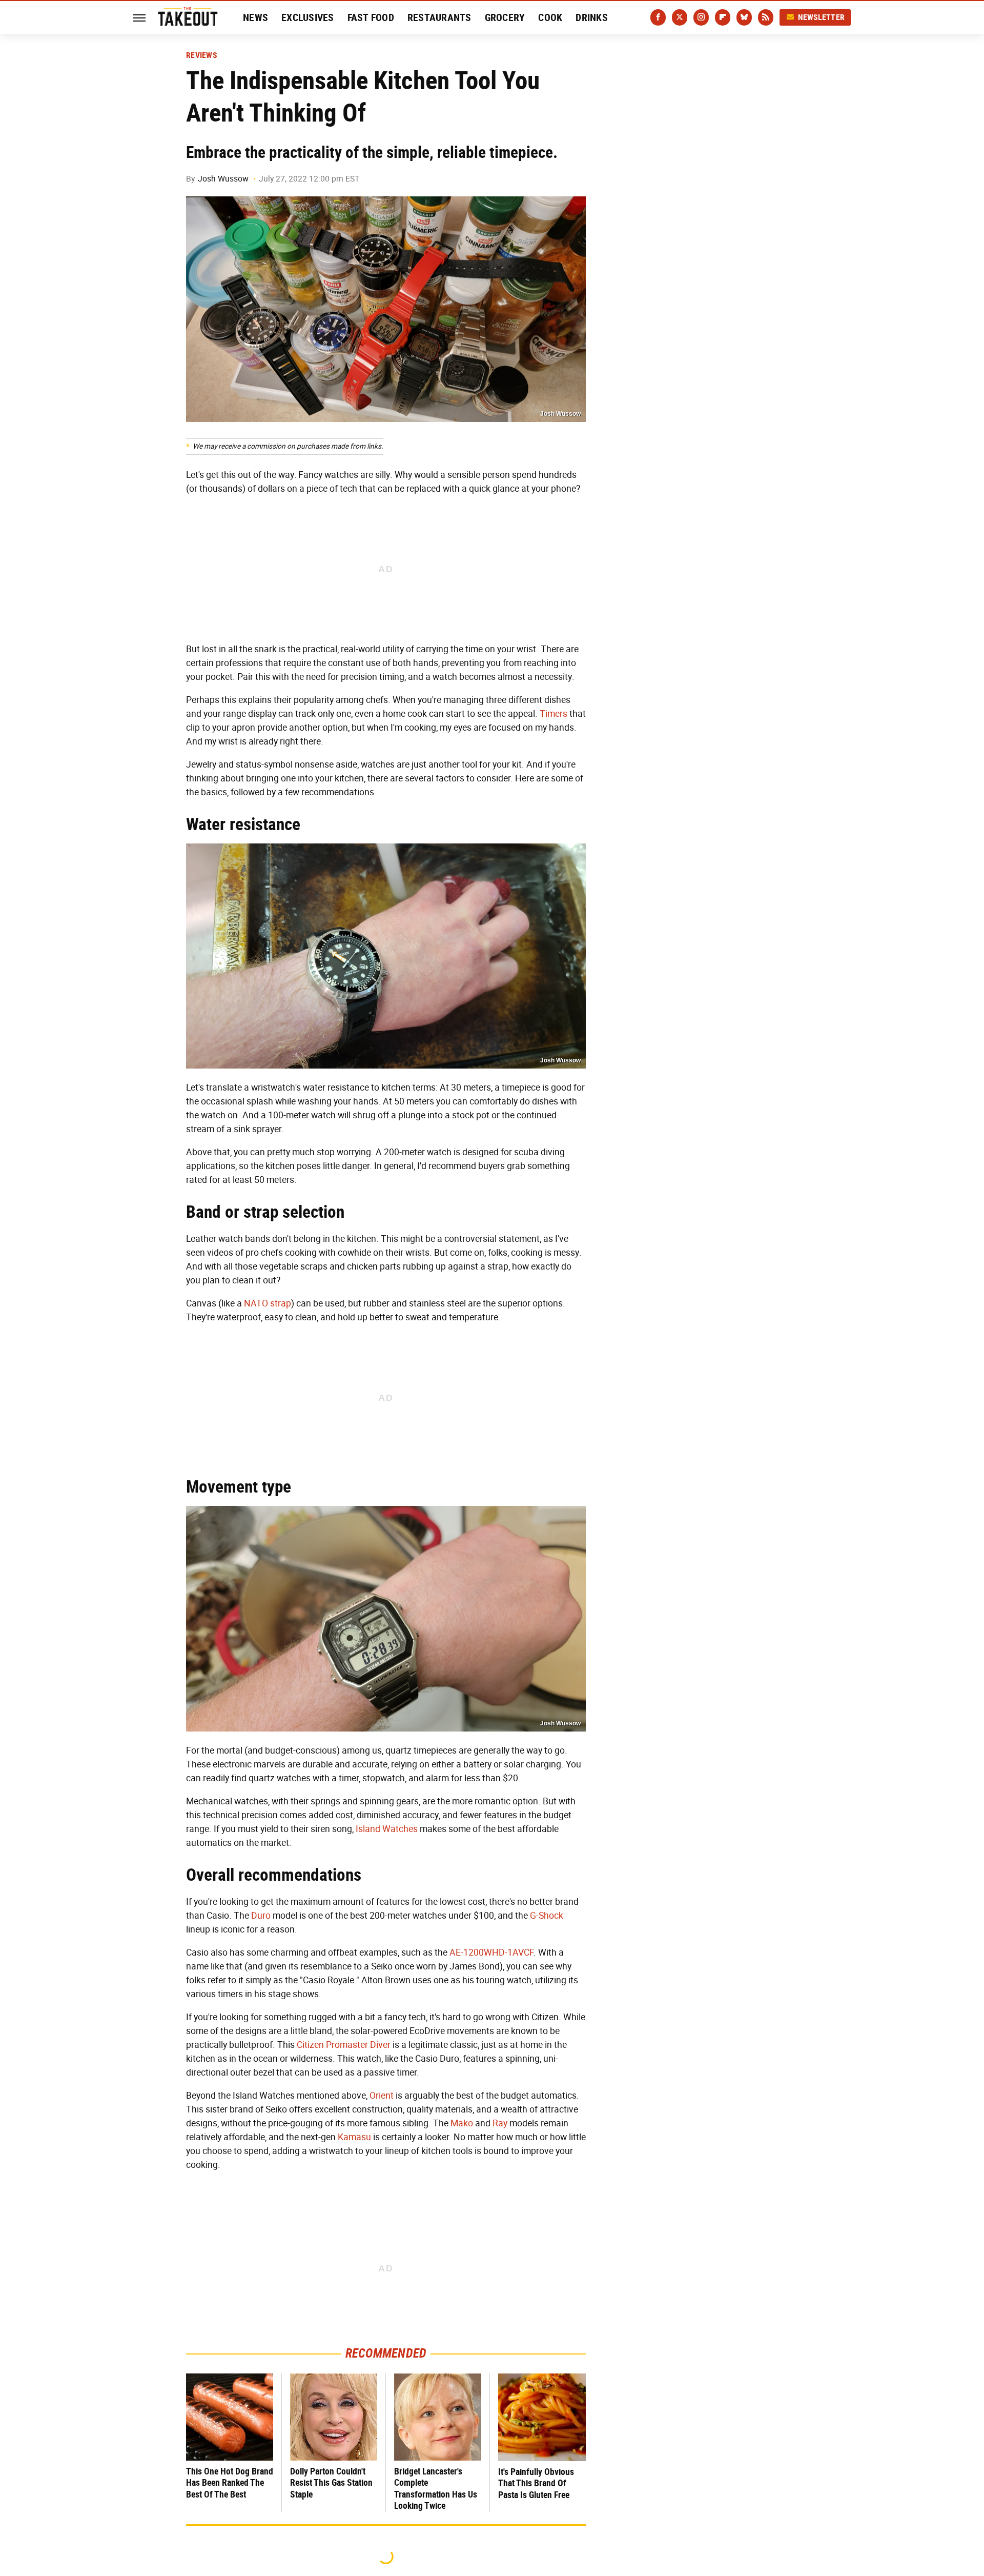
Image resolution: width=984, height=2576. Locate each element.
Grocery (505, 17)
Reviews (201, 55)
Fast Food (371, 17)
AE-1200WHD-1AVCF (491, 1953)
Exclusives (308, 17)
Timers (553, 714)
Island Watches (387, 1829)
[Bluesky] (744, 17)
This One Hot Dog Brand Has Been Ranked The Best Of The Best (230, 2483)
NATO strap (268, 1303)
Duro (261, 1916)
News (255, 17)
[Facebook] (658, 17)
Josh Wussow (223, 179)
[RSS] (766, 17)
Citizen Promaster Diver (344, 2045)
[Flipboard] (723, 17)
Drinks (592, 17)
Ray (500, 2123)
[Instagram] (701, 17)
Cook (550, 17)
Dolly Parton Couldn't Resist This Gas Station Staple (331, 2483)
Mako (462, 2123)
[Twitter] (680, 17)
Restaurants (439, 17)
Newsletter (822, 17)
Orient (382, 2096)
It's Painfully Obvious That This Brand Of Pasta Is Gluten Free (536, 2483)
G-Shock (547, 1916)
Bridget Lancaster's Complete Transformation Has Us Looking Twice (436, 2489)
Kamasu (354, 2137)
